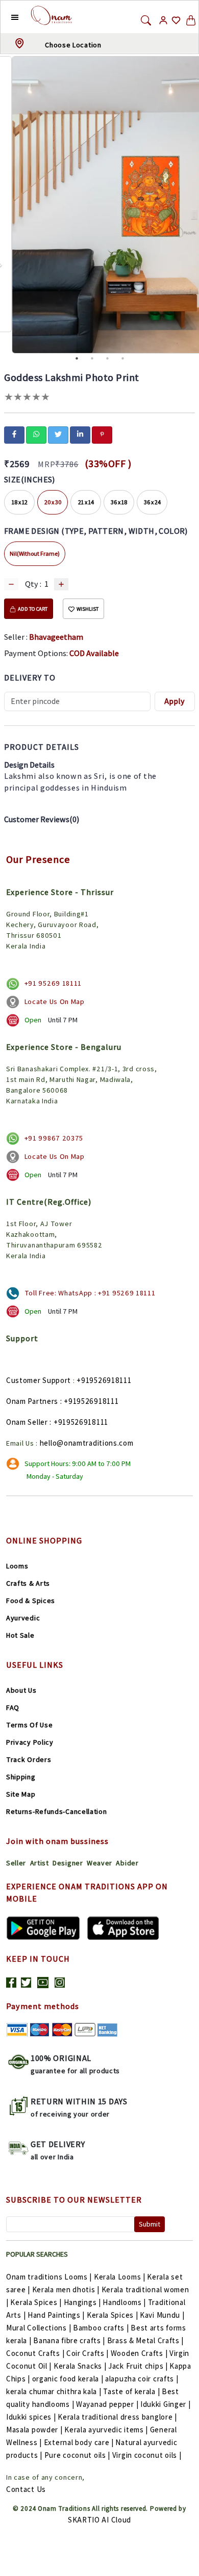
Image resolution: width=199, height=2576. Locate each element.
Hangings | (82, 2302)
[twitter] (58, 434)
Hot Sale (20, 1635)
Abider (127, 1863)
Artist (40, 1863)
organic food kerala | (68, 2379)
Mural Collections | (39, 2328)
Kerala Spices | (36, 2302)
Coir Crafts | (88, 2353)
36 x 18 (119, 502)
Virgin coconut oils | (147, 2455)
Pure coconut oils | (77, 2455)
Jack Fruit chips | (138, 2366)
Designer (68, 1863)
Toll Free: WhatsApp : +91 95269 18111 (90, 1293)
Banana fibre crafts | (69, 2340)
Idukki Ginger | (166, 2404)
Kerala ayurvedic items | (106, 2430)
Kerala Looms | (120, 2277)
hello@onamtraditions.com (87, 1443)
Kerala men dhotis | (66, 2289)
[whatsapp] (36, 434)
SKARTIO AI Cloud (99, 2520)
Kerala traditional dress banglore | (117, 2417)
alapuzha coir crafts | (142, 2379)
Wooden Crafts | (139, 2353)
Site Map (21, 1794)
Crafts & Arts (28, 1583)
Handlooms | (124, 2302)
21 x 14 (86, 502)
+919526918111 (104, 1380)
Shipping (21, 1777)
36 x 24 (152, 502)
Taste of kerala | (131, 2391)
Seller (16, 1863)
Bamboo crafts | (101, 2328)
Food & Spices (31, 1601)
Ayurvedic (23, 1618)
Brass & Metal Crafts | (145, 2340)
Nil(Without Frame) (35, 553)
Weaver (99, 1863)
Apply (175, 701)
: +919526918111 (90, 1401)
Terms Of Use (29, 1725)
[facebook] (14, 434)
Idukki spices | (31, 2417)
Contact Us (26, 2489)
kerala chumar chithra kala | (54, 2391)
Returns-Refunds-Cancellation (57, 1811)
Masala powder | (34, 2430)
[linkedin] (80, 434)
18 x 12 (20, 502)
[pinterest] (102, 434)
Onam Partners (32, 1401)
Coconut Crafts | (35, 2353)
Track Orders (29, 1759)
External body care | (79, 2442)
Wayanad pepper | (107, 2404)
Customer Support (39, 1380)
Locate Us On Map (55, 1001)
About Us (21, 1690)
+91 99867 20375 (54, 1138)
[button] (7, 17)
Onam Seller (27, 1422)
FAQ (13, 1707)
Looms (17, 1566)
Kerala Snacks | (80, 2366)
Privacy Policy (30, 1742)
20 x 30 (53, 502)
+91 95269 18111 (53, 983)
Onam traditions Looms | (49, 2277)
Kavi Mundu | (162, 2315)
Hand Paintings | (56, 2315)
